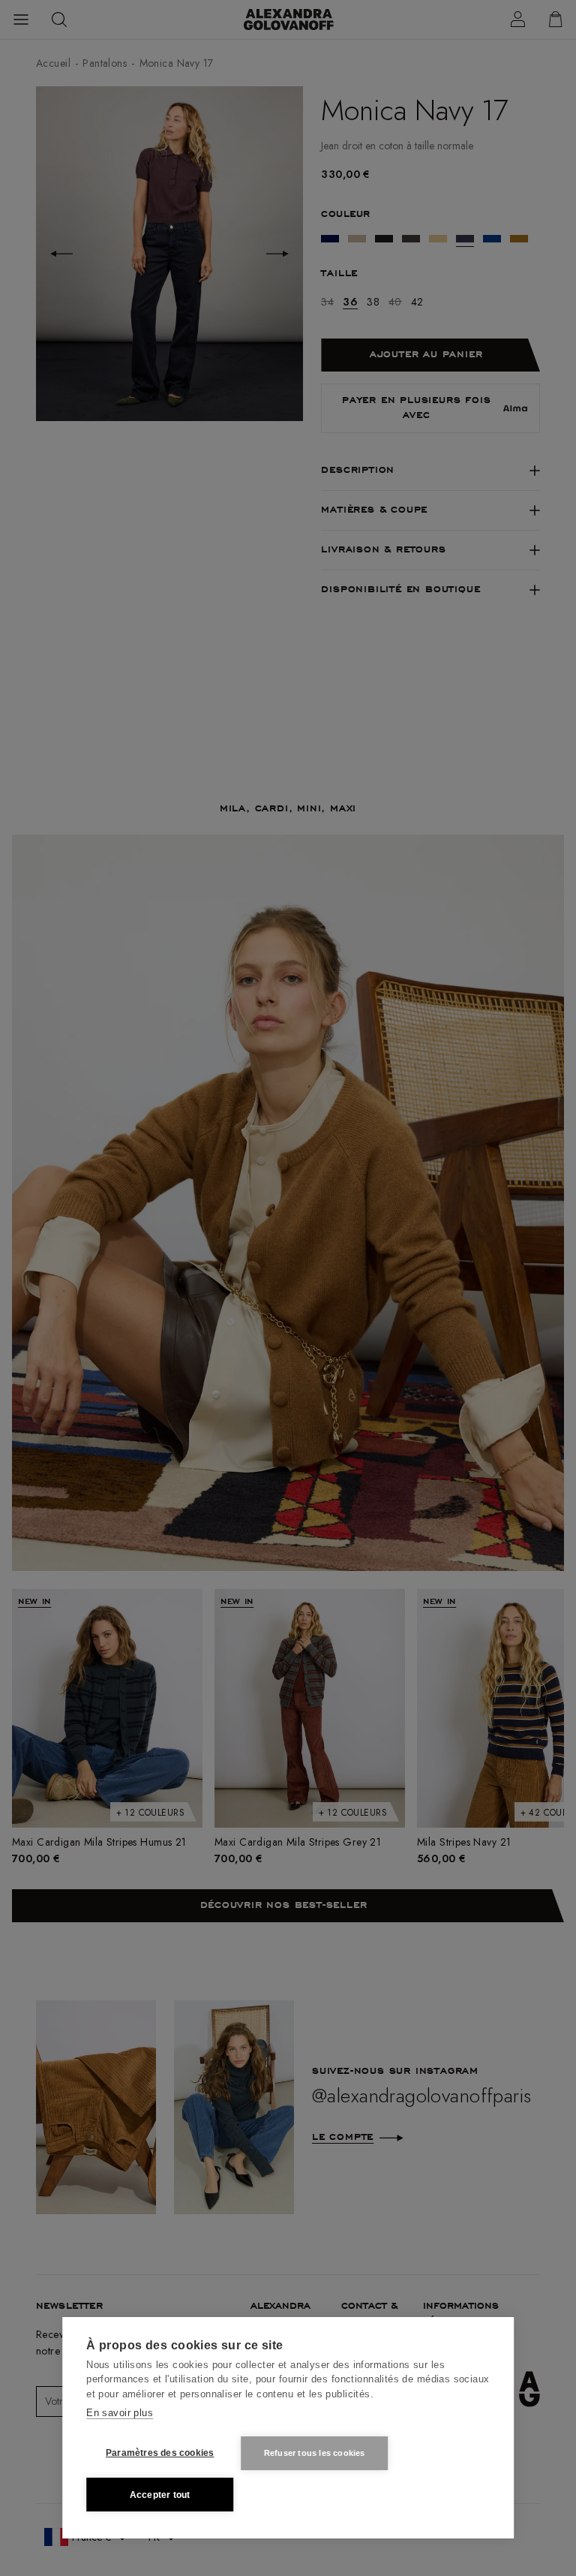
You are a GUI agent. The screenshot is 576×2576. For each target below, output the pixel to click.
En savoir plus (120, 2413)
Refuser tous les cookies (315, 2453)
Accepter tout (160, 2495)
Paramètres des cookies (160, 2453)
